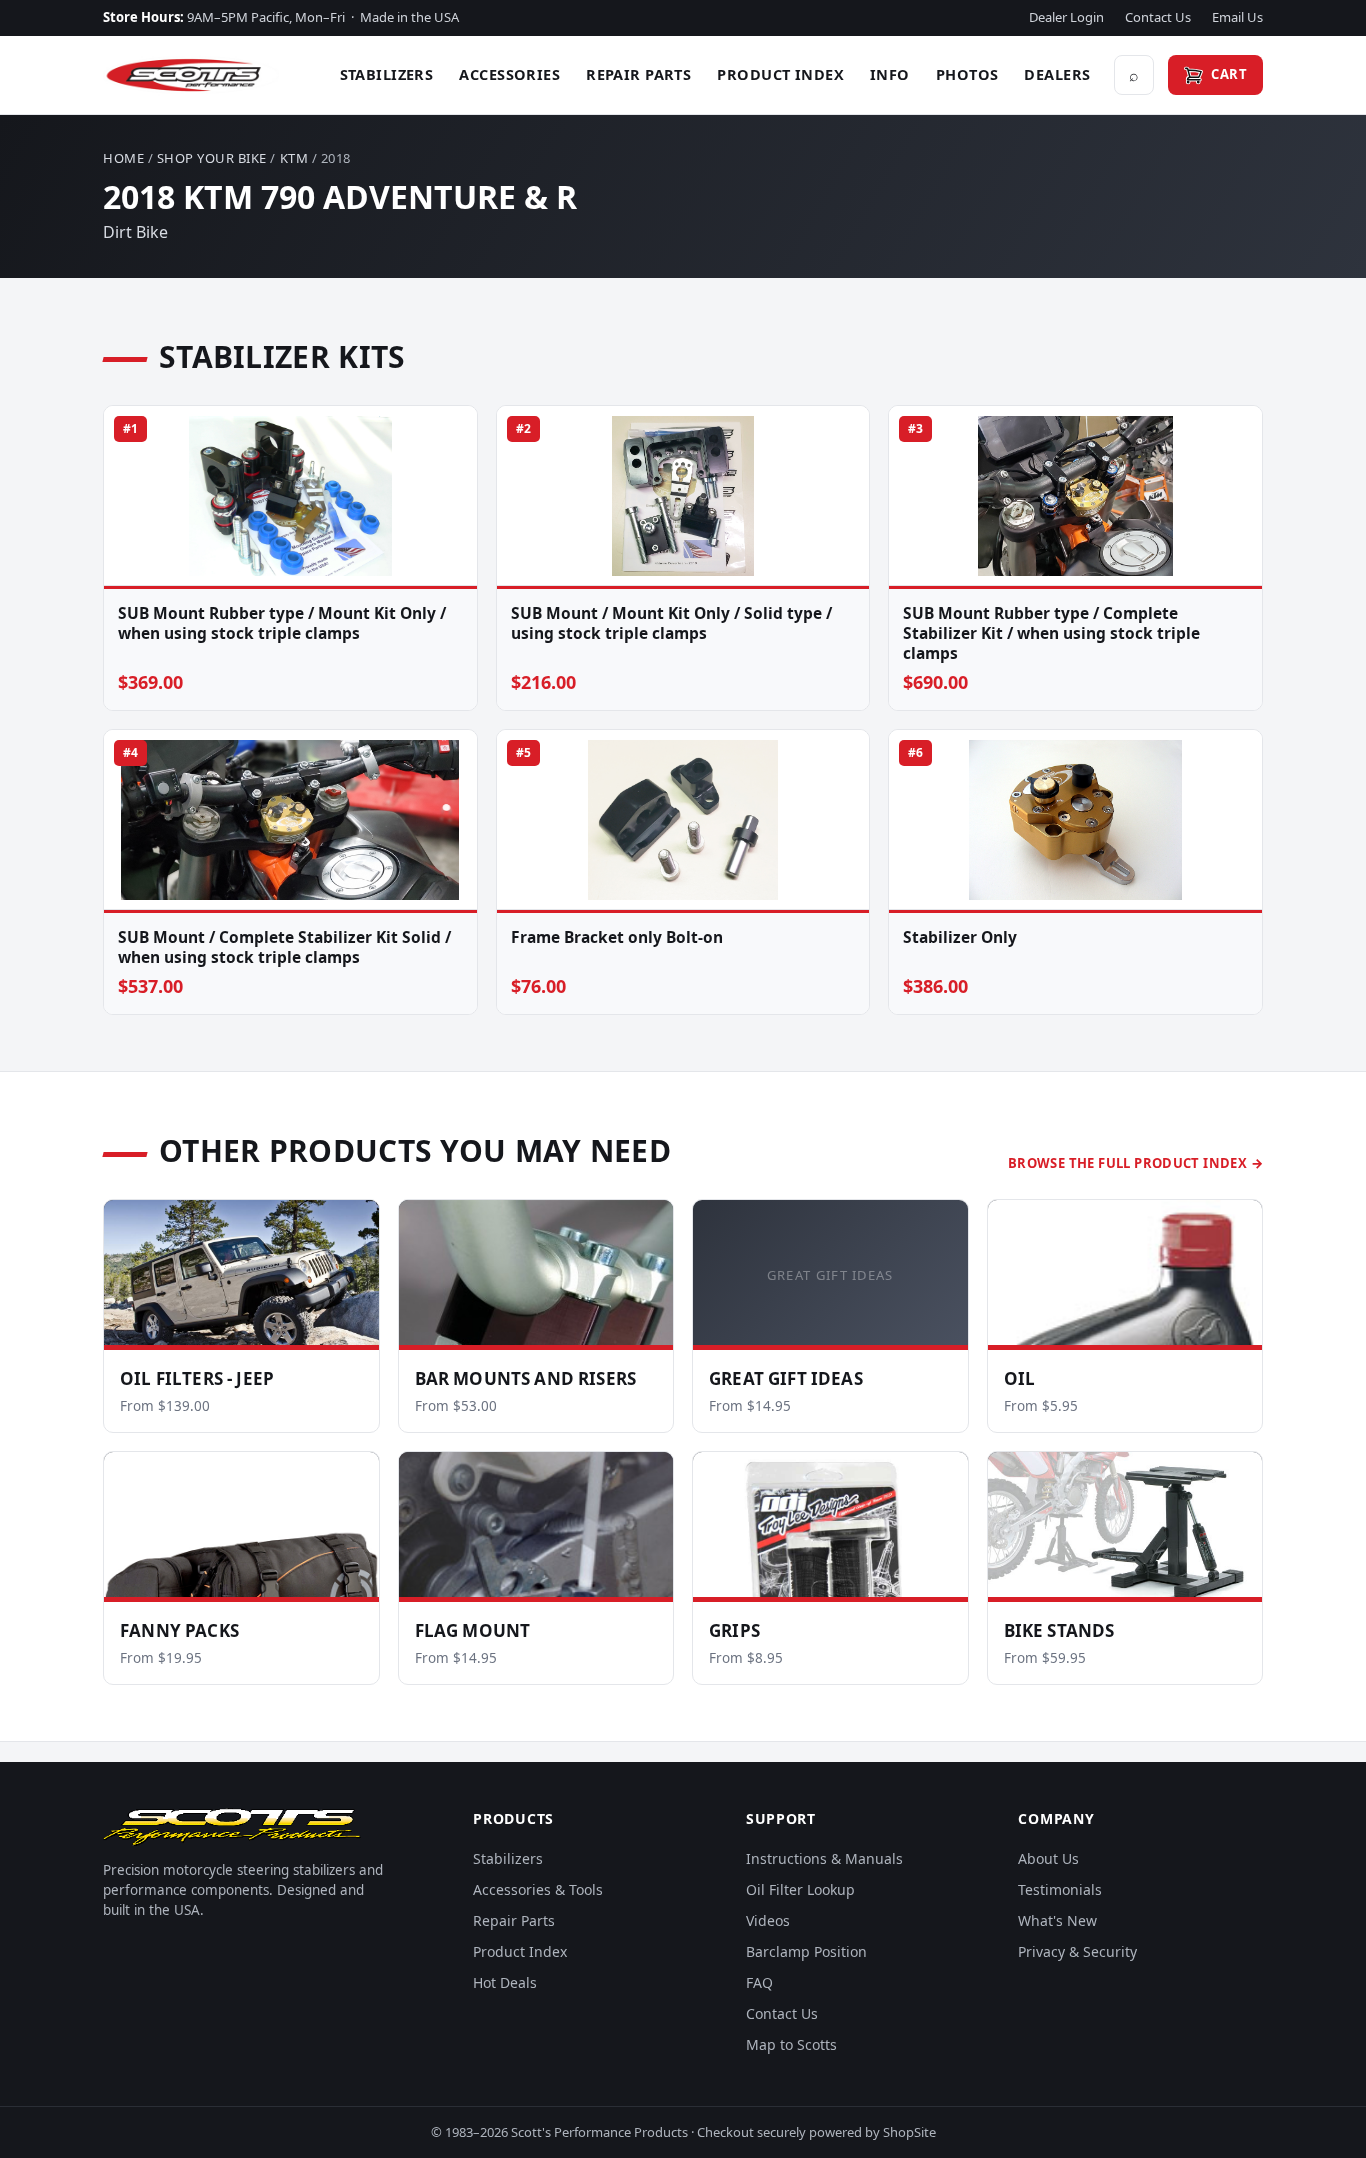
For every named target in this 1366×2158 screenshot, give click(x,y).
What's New (1057, 1920)
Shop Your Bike (212, 158)
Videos (768, 1920)
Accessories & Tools (538, 1889)
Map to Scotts (791, 2044)
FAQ (759, 1982)
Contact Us (1158, 17)
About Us (1048, 1858)
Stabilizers (387, 74)
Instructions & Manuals (824, 1858)
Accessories (509, 74)
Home (123, 158)
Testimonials (1060, 1889)
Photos (967, 74)
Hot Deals (505, 1982)
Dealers (1057, 74)
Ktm (294, 158)
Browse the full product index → (1135, 1163)
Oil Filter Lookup (800, 1889)
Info (890, 74)
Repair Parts (638, 74)
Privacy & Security (1077, 1951)
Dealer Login (1066, 17)
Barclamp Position (806, 1951)
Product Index (780, 74)
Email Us (1237, 17)
